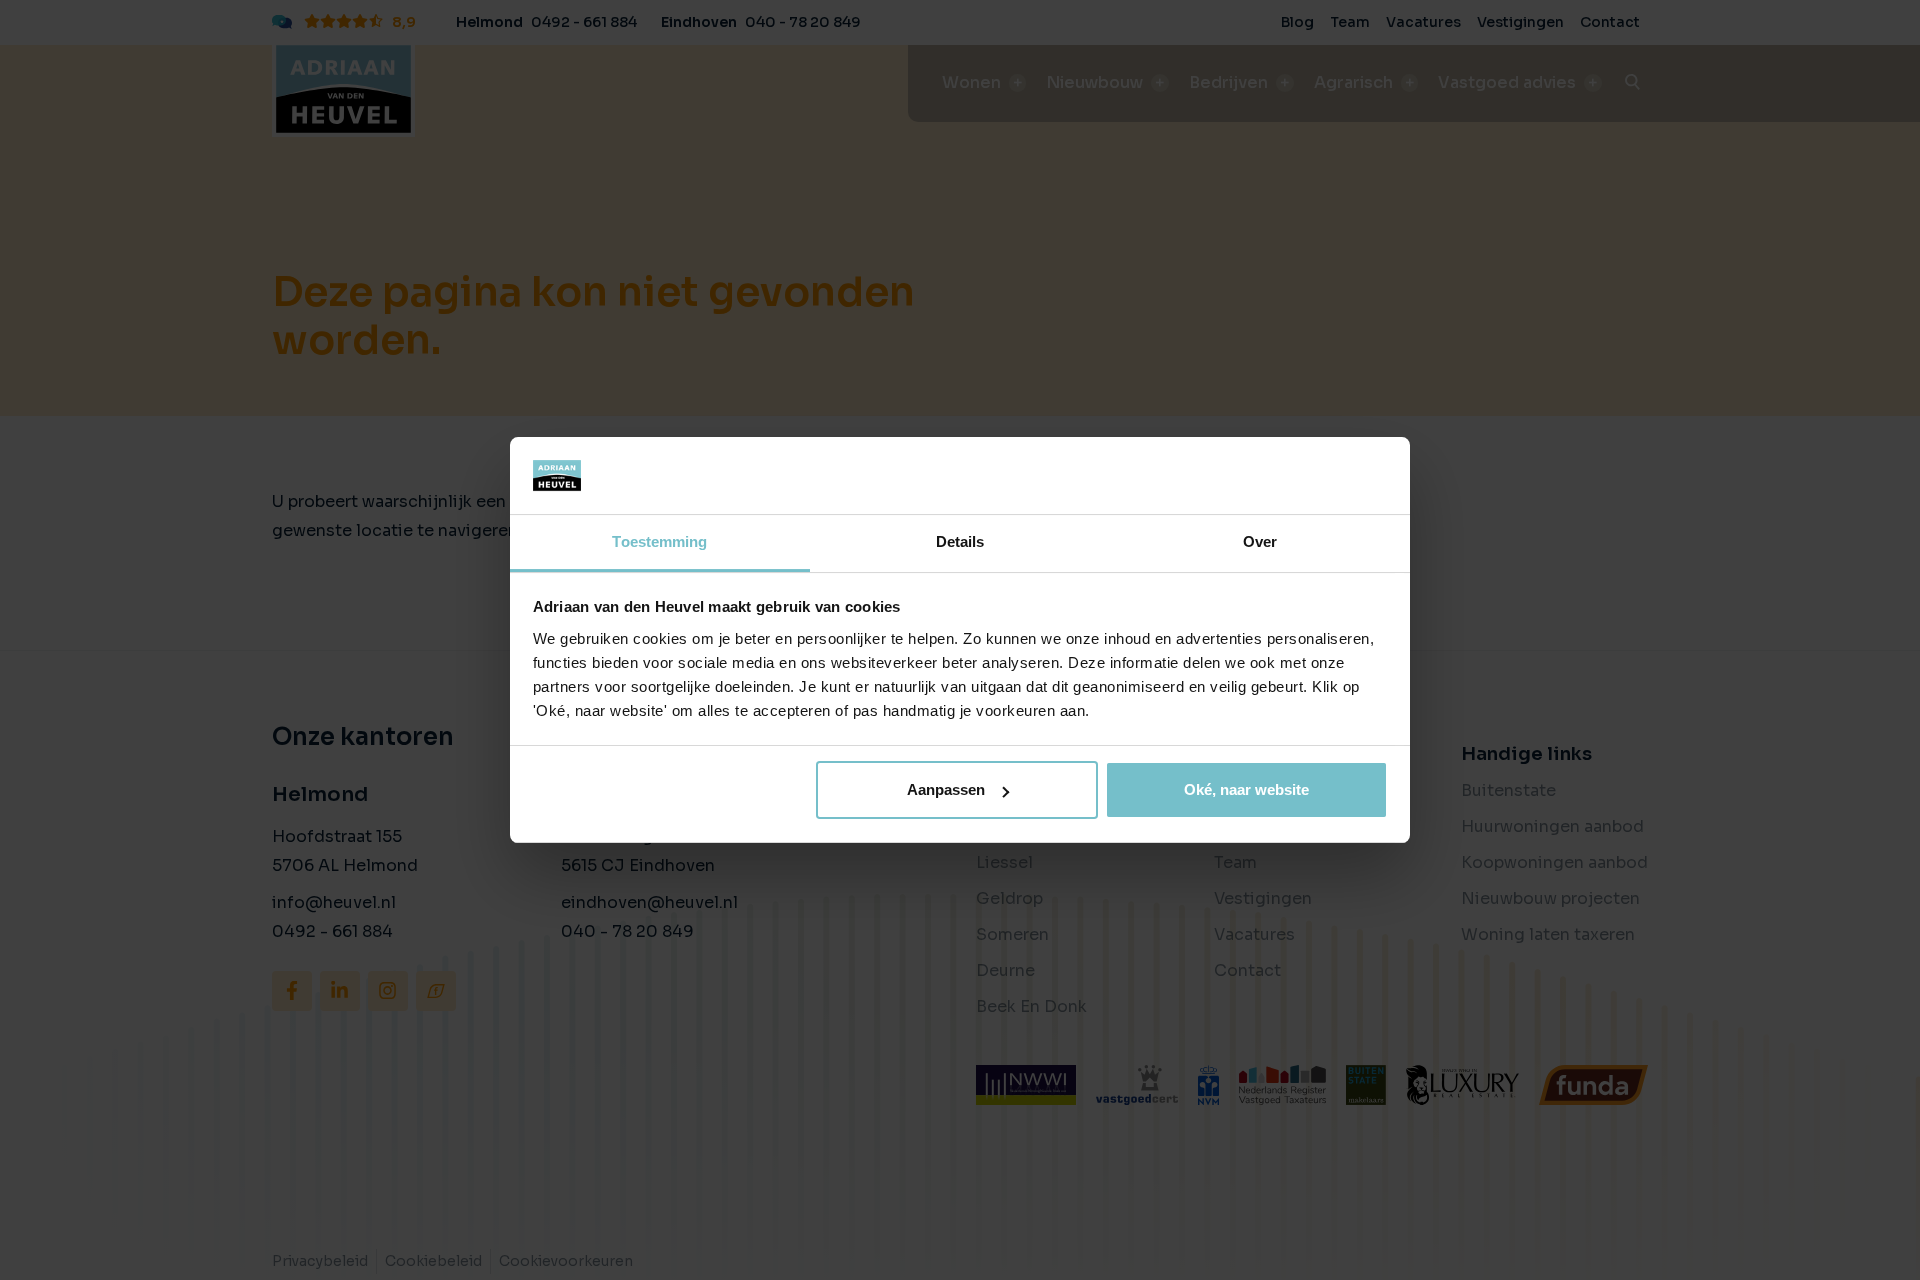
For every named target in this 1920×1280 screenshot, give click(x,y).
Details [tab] (960, 541)
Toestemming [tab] (659, 541)
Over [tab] (1260, 541)
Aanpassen (946, 789)
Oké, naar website (1246, 789)
